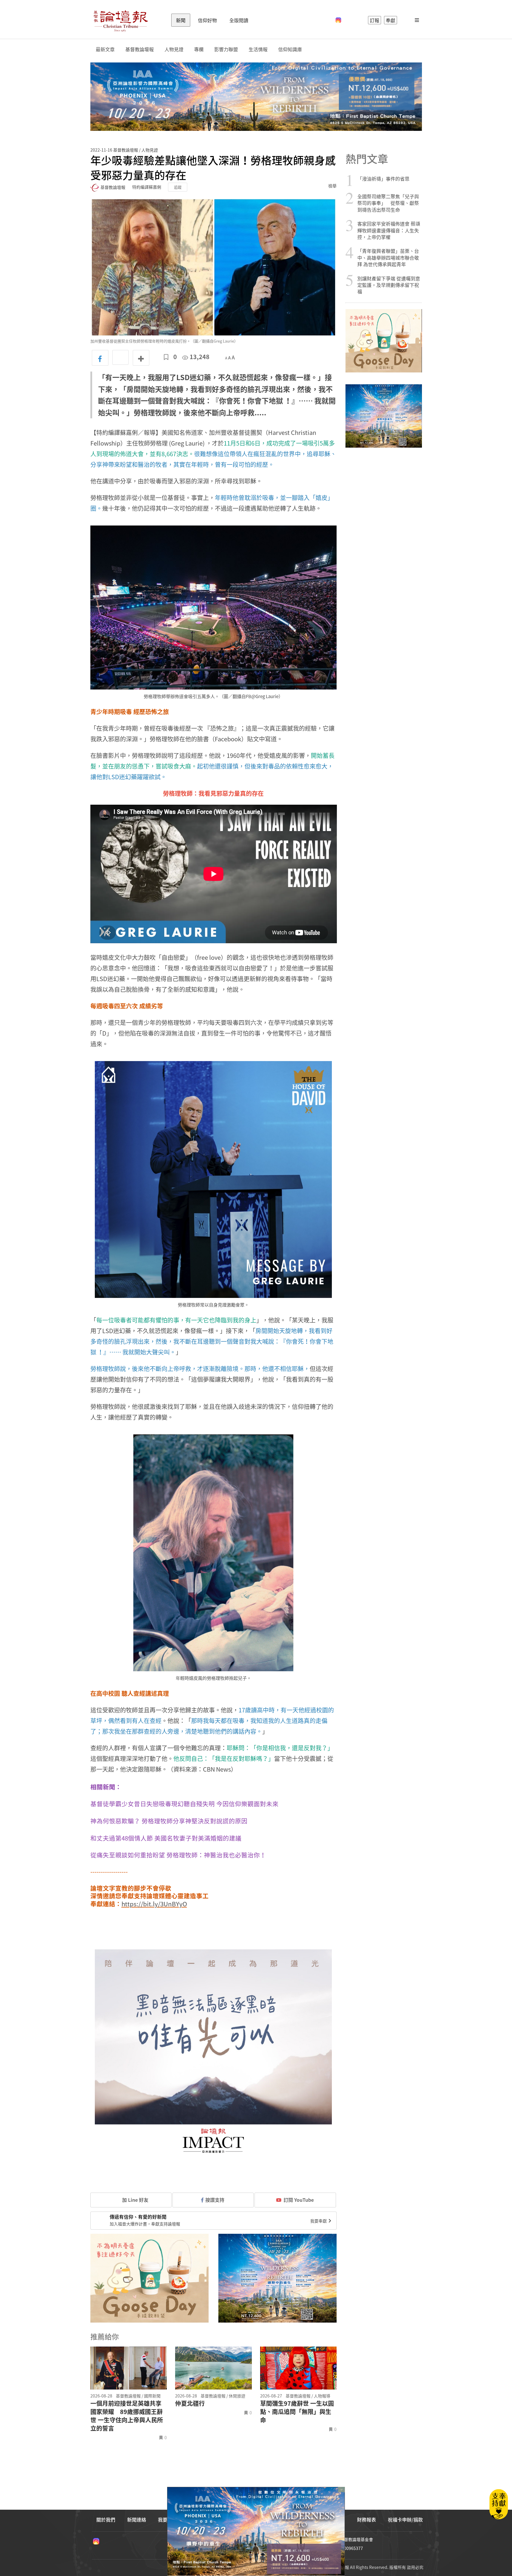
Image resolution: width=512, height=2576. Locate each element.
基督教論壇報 (140, 49)
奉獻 (391, 20)
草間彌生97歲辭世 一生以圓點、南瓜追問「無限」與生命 (297, 2412)
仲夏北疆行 (190, 2403)
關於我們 (106, 2519)
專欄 (199, 49)
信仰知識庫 (290, 49)
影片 (114, 755)
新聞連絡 (137, 2519)
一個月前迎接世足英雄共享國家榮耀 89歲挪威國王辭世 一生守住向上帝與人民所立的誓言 (127, 2416)
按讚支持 (215, 2200)
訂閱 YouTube (299, 2200)
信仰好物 (207, 20)
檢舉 (332, 186)
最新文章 (105, 49)
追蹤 (178, 187)
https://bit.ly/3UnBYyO (154, 1904)
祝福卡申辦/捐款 (405, 2519)
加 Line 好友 (135, 2200)
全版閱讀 (239, 20)
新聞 (181, 20)
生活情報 (258, 49)
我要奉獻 (319, 2221)
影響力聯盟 (226, 49)
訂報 (375, 20)
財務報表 (367, 2519)
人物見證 (174, 49)
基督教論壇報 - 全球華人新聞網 (121, 20)
